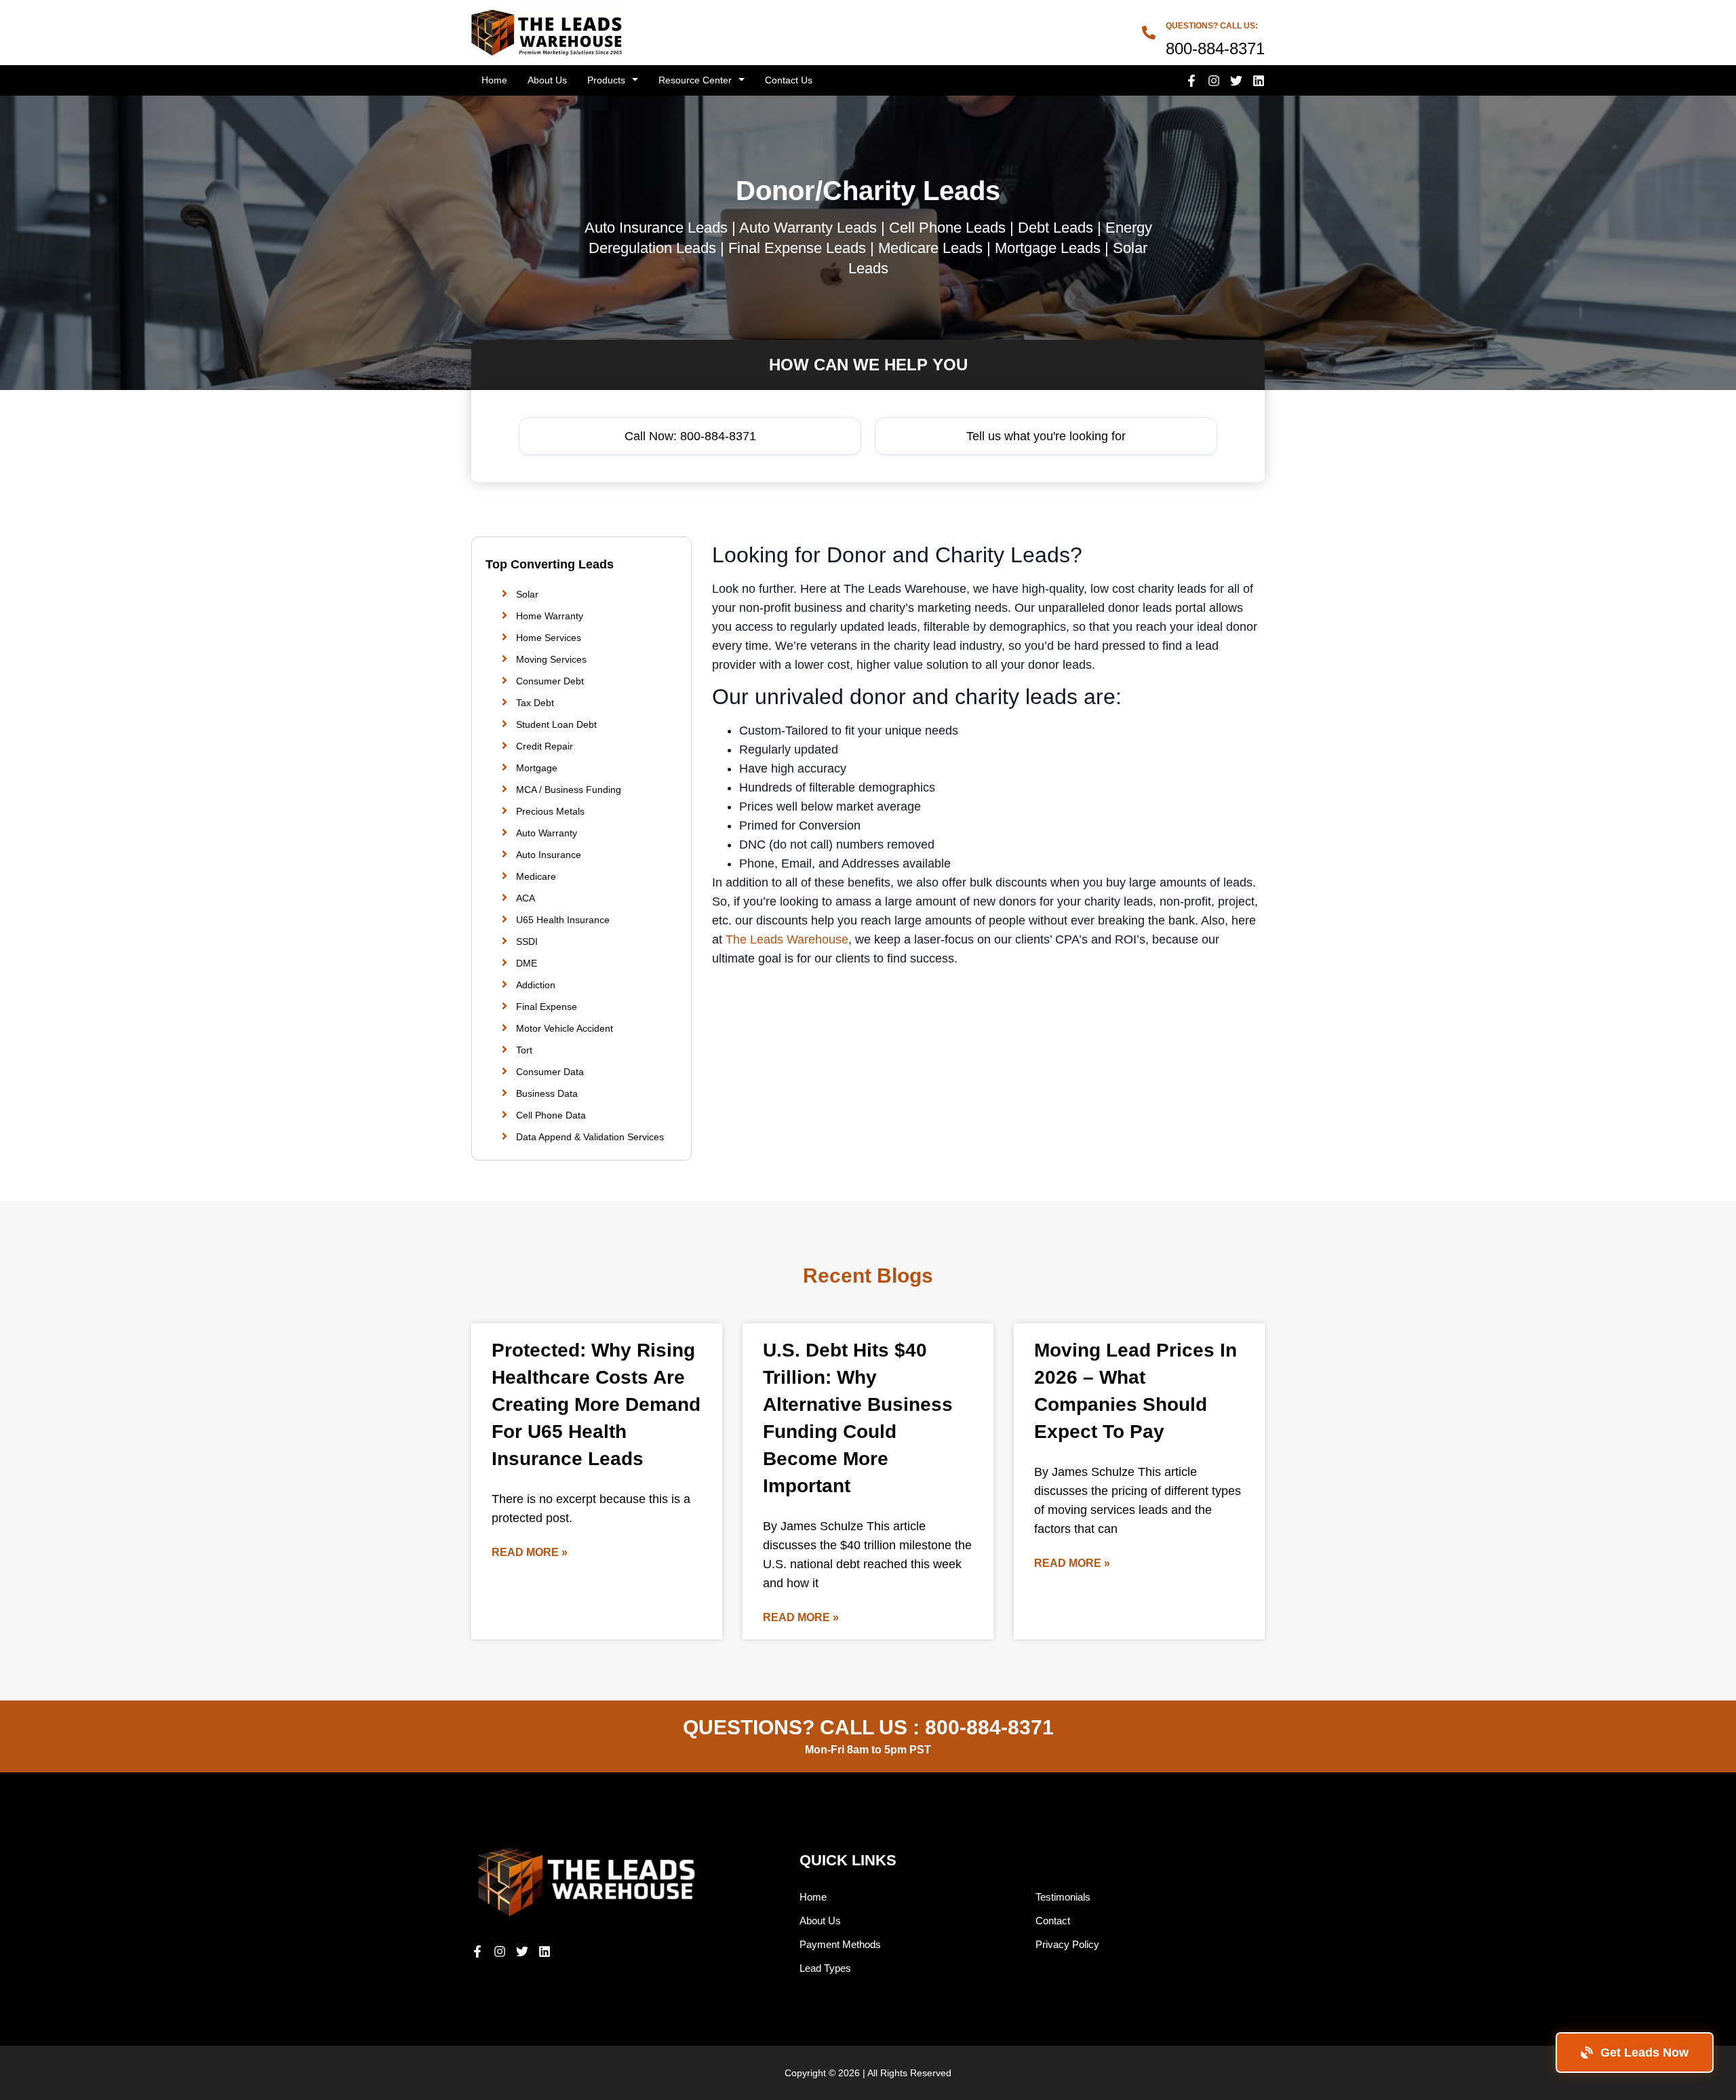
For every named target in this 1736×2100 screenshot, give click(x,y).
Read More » (530, 1552)
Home (494, 80)
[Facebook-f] (1191, 81)
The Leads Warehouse (787, 939)
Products (606, 80)
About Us (547, 80)
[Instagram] (1214, 81)
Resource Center (695, 80)
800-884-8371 (989, 1727)
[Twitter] (1236, 81)
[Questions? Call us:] (1149, 33)
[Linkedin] (1259, 81)
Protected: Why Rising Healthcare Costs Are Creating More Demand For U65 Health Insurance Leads (596, 1404)
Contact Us (789, 80)
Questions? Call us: (1212, 26)
